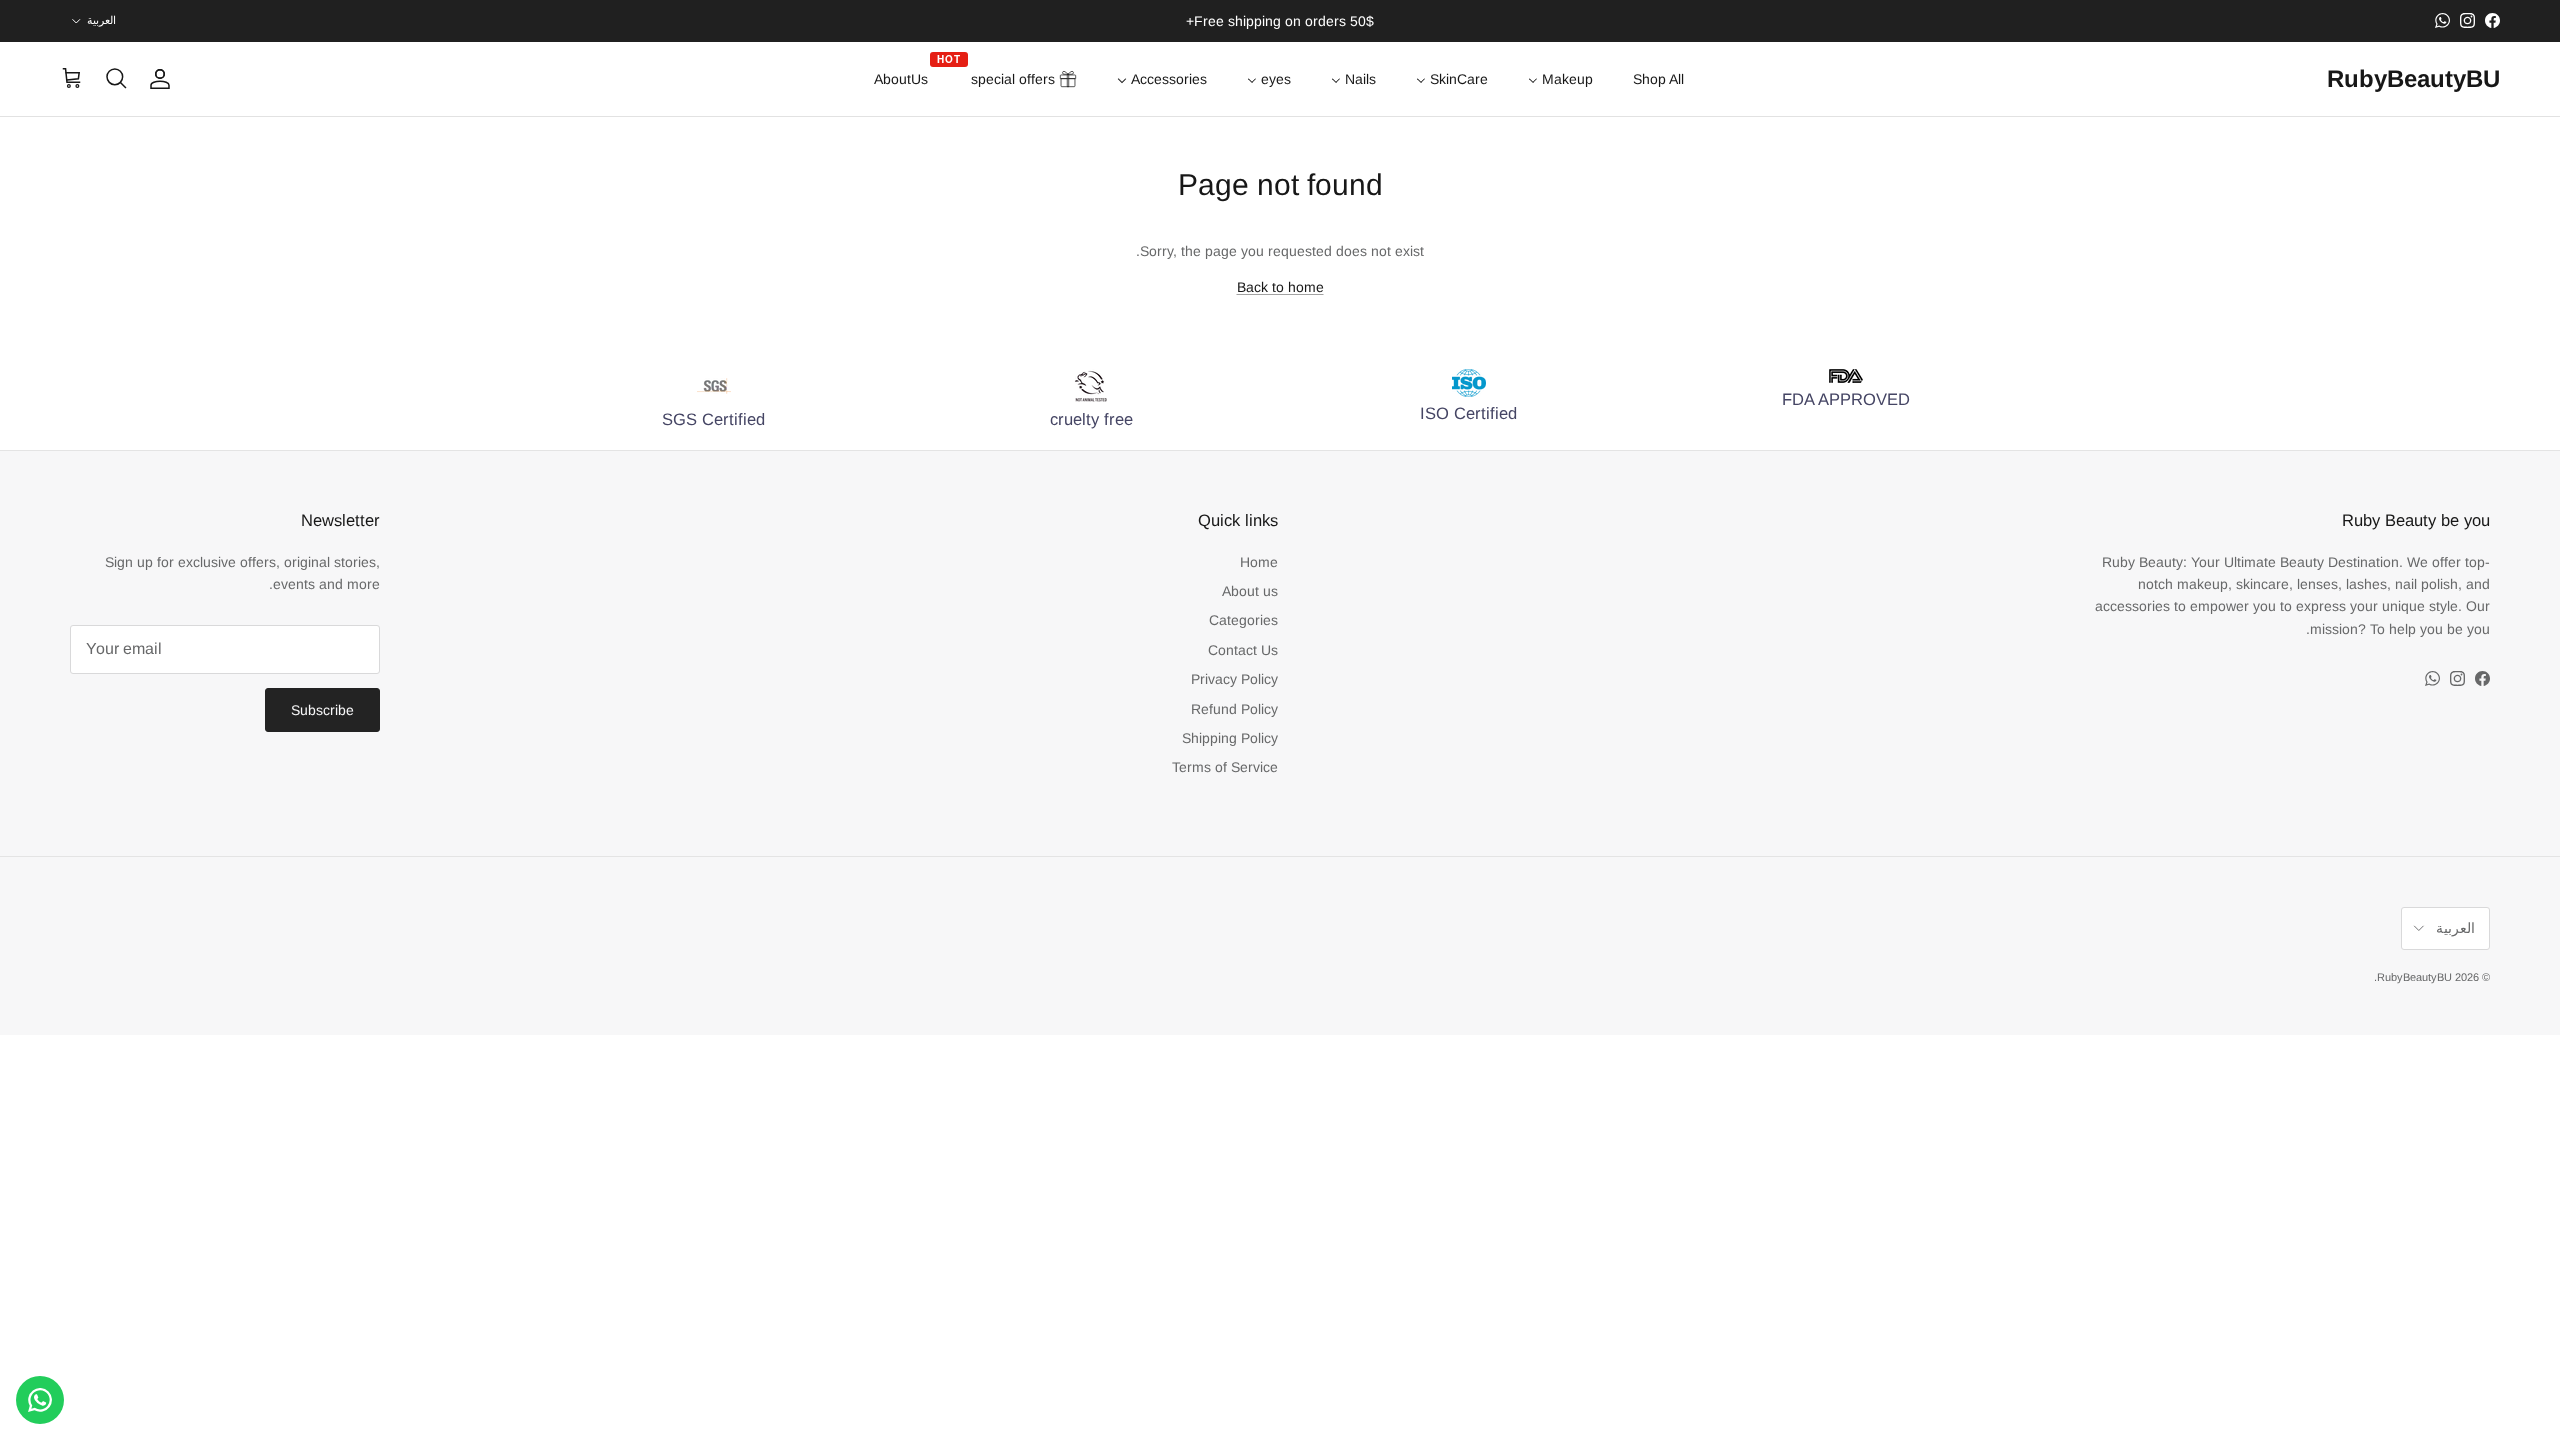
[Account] (164, 79)
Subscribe (322, 710)
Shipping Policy (1230, 738)
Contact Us (1243, 650)
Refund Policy (1234, 709)
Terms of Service (1225, 767)
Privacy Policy (1234, 679)
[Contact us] (40, 1400)
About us (1250, 591)
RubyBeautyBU (2414, 977)
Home (1259, 562)
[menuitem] (1658, 79)
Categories (1243, 620)
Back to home (1280, 287)
